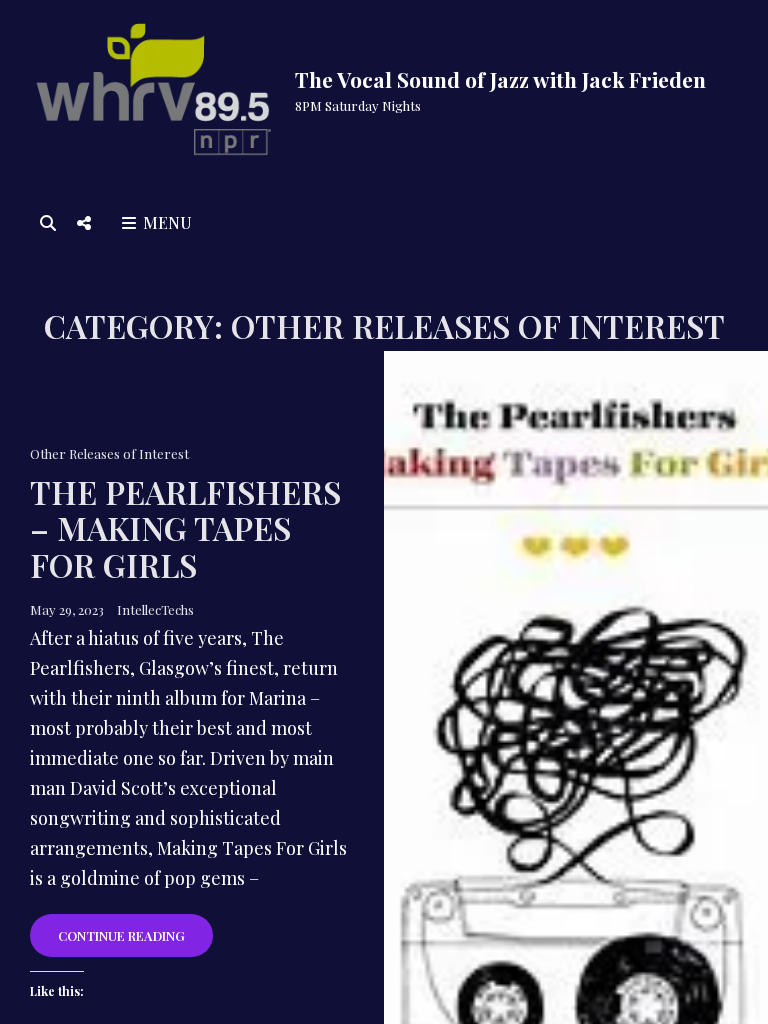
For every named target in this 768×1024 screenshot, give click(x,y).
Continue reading (135, 941)
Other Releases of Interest (109, 453)
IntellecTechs (155, 609)
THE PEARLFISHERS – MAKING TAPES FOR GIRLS (185, 527)
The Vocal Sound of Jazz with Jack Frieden (500, 79)
